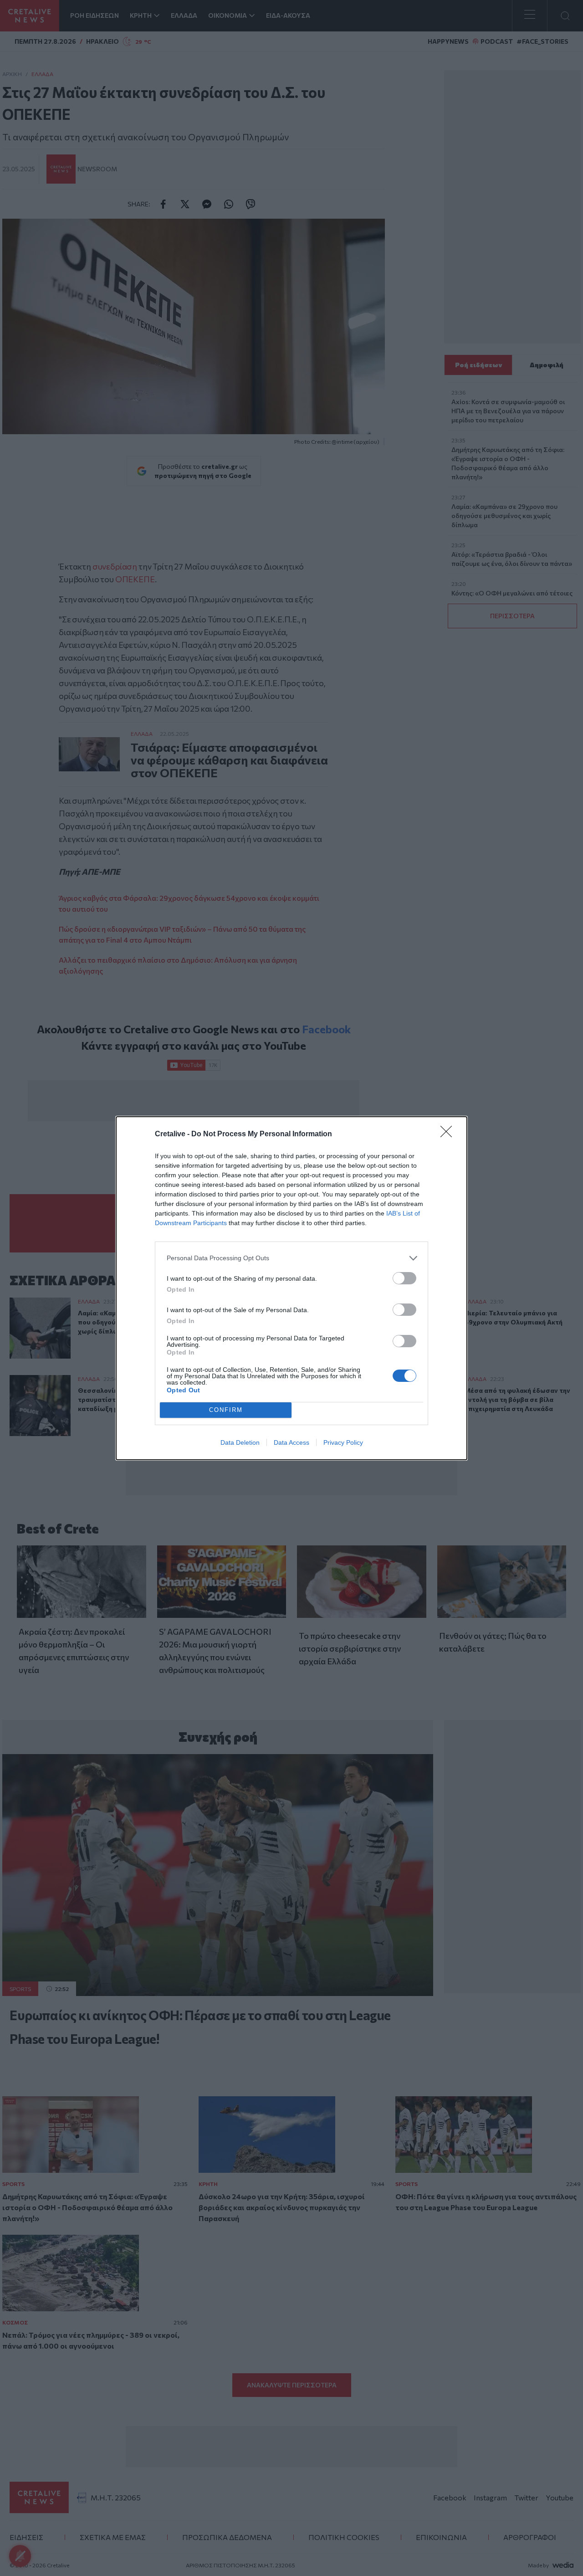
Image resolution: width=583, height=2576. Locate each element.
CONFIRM (226, 1410)
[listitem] (291, 1258)
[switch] (404, 1278)
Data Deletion (240, 1442)
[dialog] (291, 1288)
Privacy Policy (343, 1442)
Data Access (291, 1442)
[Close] (449, 1134)
